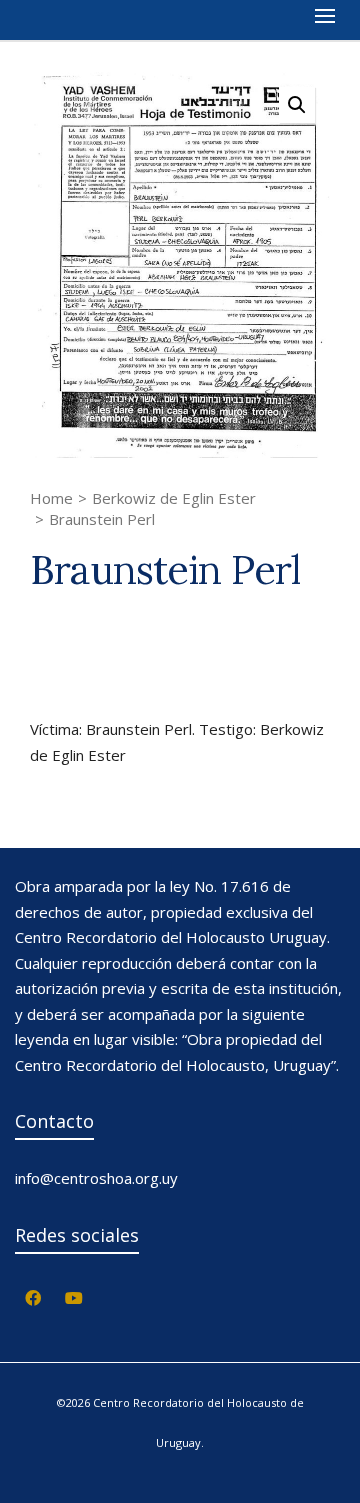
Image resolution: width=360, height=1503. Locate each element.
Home (51, 498)
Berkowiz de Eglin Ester (174, 498)
